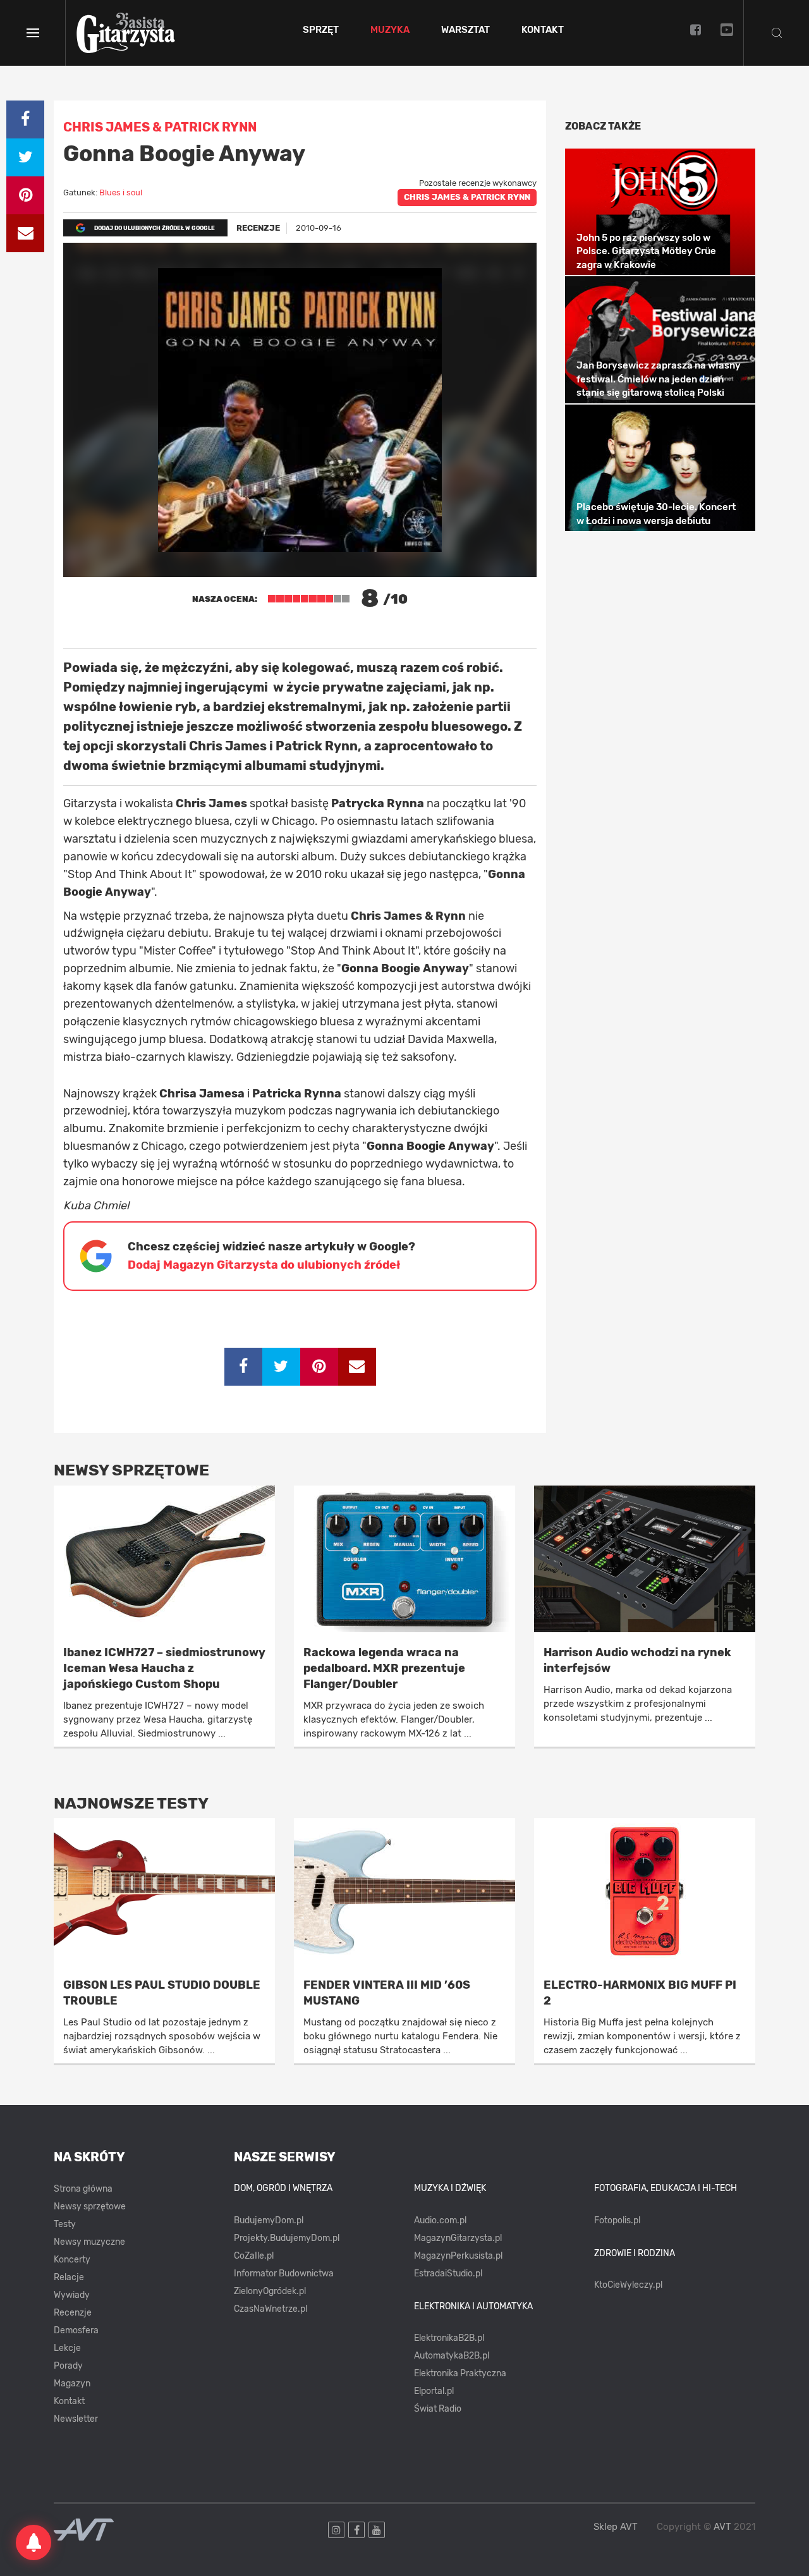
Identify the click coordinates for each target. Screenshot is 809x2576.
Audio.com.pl (440, 2220)
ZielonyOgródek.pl (270, 2291)
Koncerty (72, 2260)
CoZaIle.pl (254, 2256)
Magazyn (72, 2384)
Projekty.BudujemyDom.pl (287, 2238)
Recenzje (73, 2313)
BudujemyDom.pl (269, 2220)
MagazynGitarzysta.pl (458, 2238)
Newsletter (76, 2419)
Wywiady (72, 2295)
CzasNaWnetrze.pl (271, 2309)
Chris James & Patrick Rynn (467, 197)
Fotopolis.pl (617, 2220)
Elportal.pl (434, 2391)
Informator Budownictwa (284, 2274)
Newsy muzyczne (89, 2242)
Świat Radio (438, 2409)
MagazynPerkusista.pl (458, 2256)
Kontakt (543, 30)
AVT (722, 2527)
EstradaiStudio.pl (448, 2274)
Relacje (69, 2277)
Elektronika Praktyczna (460, 2373)
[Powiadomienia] (33, 2542)
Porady (68, 2366)
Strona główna (83, 2189)
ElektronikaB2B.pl (449, 2338)
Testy (65, 2224)
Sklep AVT (616, 2527)
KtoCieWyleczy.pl (628, 2285)
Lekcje (67, 2348)
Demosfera (76, 2330)
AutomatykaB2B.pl (452, 2356)
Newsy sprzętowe (90, 2207)
